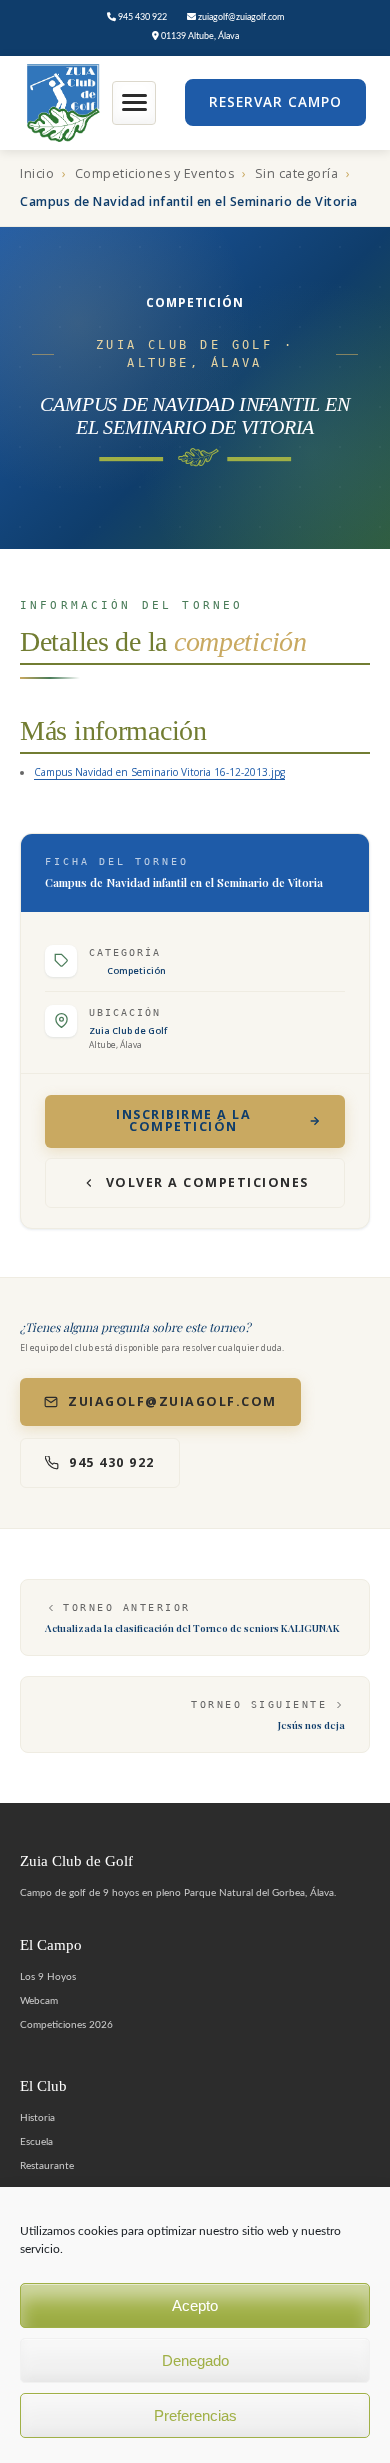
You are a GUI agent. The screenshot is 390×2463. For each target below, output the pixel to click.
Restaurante (47, 2166)
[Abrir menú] (134, 103)
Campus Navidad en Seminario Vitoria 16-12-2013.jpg (159, 772)
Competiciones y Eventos (155, 173)
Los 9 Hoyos (48, 1977)
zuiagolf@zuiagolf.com (240, 17)
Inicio (37, 173)
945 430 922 (141, 17)
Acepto (195, 2305)
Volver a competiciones (207, 1182)
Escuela (36, 2142)
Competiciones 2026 (66, 2025)
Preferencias (195, 2415)
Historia (37, 2118)
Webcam (39, 2001)
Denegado (195, 2360)
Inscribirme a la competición (183, 1121)
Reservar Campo (275, 102)
